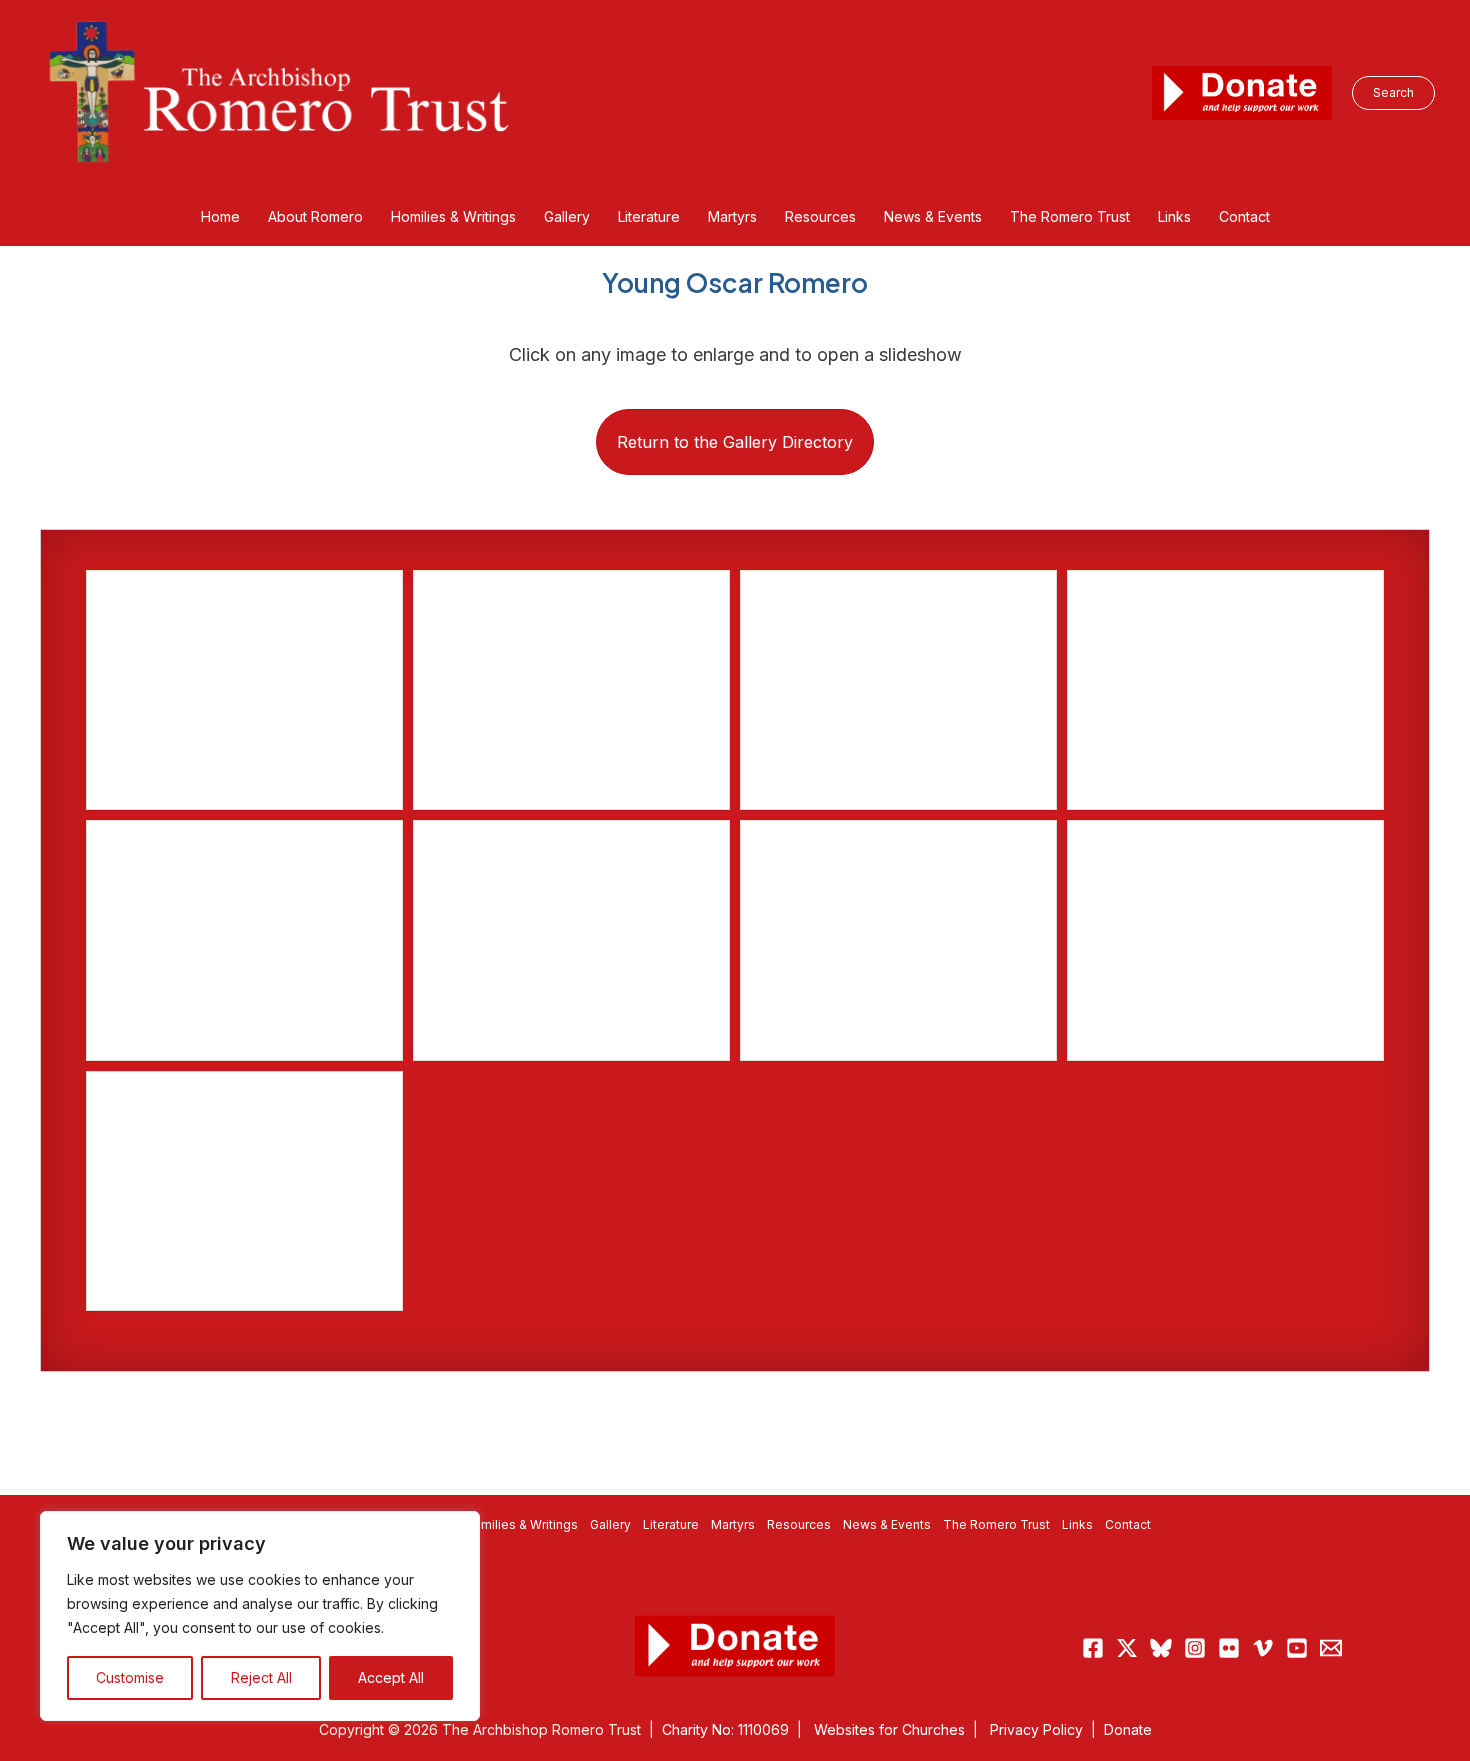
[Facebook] (1093, 1648)
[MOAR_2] (244, 940)
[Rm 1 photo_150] (571, 690)
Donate (1128, 1729)
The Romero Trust (996, 1524)
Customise (130, 1677)
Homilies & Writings (521, 1524)
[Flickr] (1229, 1648)
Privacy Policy (1036, 1729)
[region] (260, 1616)
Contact (1128, 1524)
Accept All (391, 1677)
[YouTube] (1297, 1648)
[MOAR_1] (571, 940)
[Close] (459, 1528)
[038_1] (244, 1191)
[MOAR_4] (244, 690)
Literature (671, 1524)
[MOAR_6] (898, 690)
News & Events (887, 1524)
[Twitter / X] (1127, 1648)
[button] (1393, 93)
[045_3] (898, 940)
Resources (799, 1524)
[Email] (1331, 1648)
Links (1077, 1524)
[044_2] (1225, 940)
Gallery (610, 1524)
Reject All (261, 1677)
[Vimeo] (1263, 1648)
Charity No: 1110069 (725, 1729)
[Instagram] (1195, 1648)
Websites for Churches (889, 1729)
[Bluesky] (1161, 1648)
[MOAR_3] (1225, 690)
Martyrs (733, 1524)
